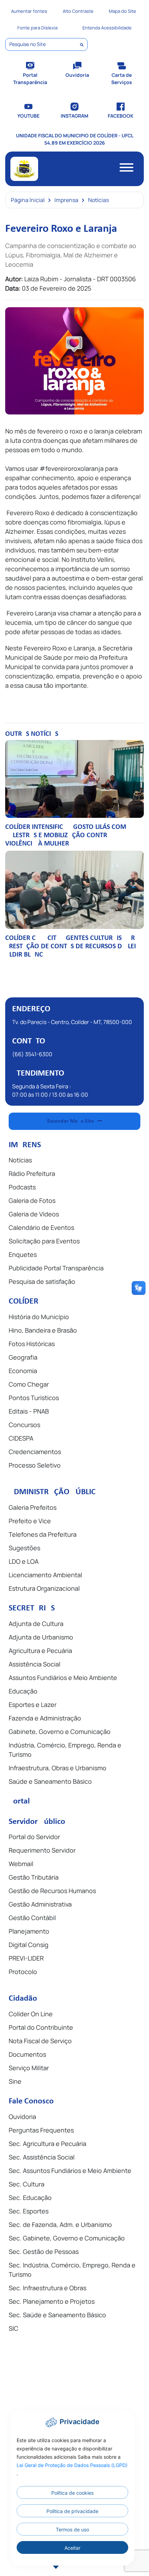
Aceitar (72, 2548)
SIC (14, 2328)
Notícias (98, 200)
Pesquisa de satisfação (42, 1281)
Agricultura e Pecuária (40, 1651)
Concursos (24, 1425)
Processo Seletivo (35, 1465)
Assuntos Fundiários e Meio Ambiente (63, 1678)
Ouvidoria (22, 2117)
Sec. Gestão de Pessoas (44, 2251)
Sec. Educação (30, 2198)
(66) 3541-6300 (32, 1054)
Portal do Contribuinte (41, 2027)
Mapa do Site (122, 11)
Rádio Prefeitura (32, 1173)
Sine (15, 2081)
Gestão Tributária (34, 1877)
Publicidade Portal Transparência (56, 1268)
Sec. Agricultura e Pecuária (47, 2144)
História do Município (39, 1317)
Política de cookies (72, 2493)
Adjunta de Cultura (36, 1624)
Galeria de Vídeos (34, 1214)
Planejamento (29, 1931)
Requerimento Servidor (42, 1850)
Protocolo (23, 1972)
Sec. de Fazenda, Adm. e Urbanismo (60, 2225)
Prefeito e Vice (30, 1521)
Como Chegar (29, 1384)
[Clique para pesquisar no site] (82, 45)
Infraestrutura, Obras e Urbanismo (58, 1768)
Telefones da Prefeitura (43, 1534)
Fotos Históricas (32, 1344)
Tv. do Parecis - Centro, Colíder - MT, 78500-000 (72, 1022)
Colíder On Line (31, 2014)
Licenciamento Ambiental (45, 1575)
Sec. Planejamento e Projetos (52, 2301)
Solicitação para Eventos (44, 1241)
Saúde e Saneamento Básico (50, 1781)
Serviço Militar (29, 2068)
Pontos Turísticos (34, 1398)
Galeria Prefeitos (33, 1507)
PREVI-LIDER (26, 1958)
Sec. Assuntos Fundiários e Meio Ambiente (70, 2171)
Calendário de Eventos (41, 1227)
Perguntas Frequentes (41, 2130)
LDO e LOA (24, 1561)
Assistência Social (34, 1664)
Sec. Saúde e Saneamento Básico (57, 2315)
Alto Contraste (78, 11)
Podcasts (22, 1187)
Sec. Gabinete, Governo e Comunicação (67, 2238)
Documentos (27, 2054)
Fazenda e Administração (45, 1718)
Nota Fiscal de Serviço (40, 2041)
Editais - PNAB (29, 1411)
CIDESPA (21, 1438)
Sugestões (24, 1548)
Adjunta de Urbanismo (41, 1637)
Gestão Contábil (32, 1918)
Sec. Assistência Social (42, 2157)
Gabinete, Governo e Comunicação (60, 1732)
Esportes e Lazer (33, 1705)
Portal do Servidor (34, 1837)
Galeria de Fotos (32, 1200)
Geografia (23, 1357)
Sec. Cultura (27, 2184)
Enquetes (23, 1254)
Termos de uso (72, 2529)
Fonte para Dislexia (37, 28)
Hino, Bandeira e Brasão (43, 1330)
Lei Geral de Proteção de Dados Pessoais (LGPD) (72, 2465)
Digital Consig (29, 1945)
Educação (23, 1691)
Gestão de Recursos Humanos (52, 1891)
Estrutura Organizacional (44, 1588)
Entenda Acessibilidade (107, 28)
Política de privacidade (72, 2511)
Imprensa (66, 200)
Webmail (21, 1864)
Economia (23, 1371)
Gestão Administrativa (40, 1904)
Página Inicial (28, 200)
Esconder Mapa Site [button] (71, 1121)
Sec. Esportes (29, 2211)
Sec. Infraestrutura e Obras (47, 2288)
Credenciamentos (35, 1452)
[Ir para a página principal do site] (24, 169)
